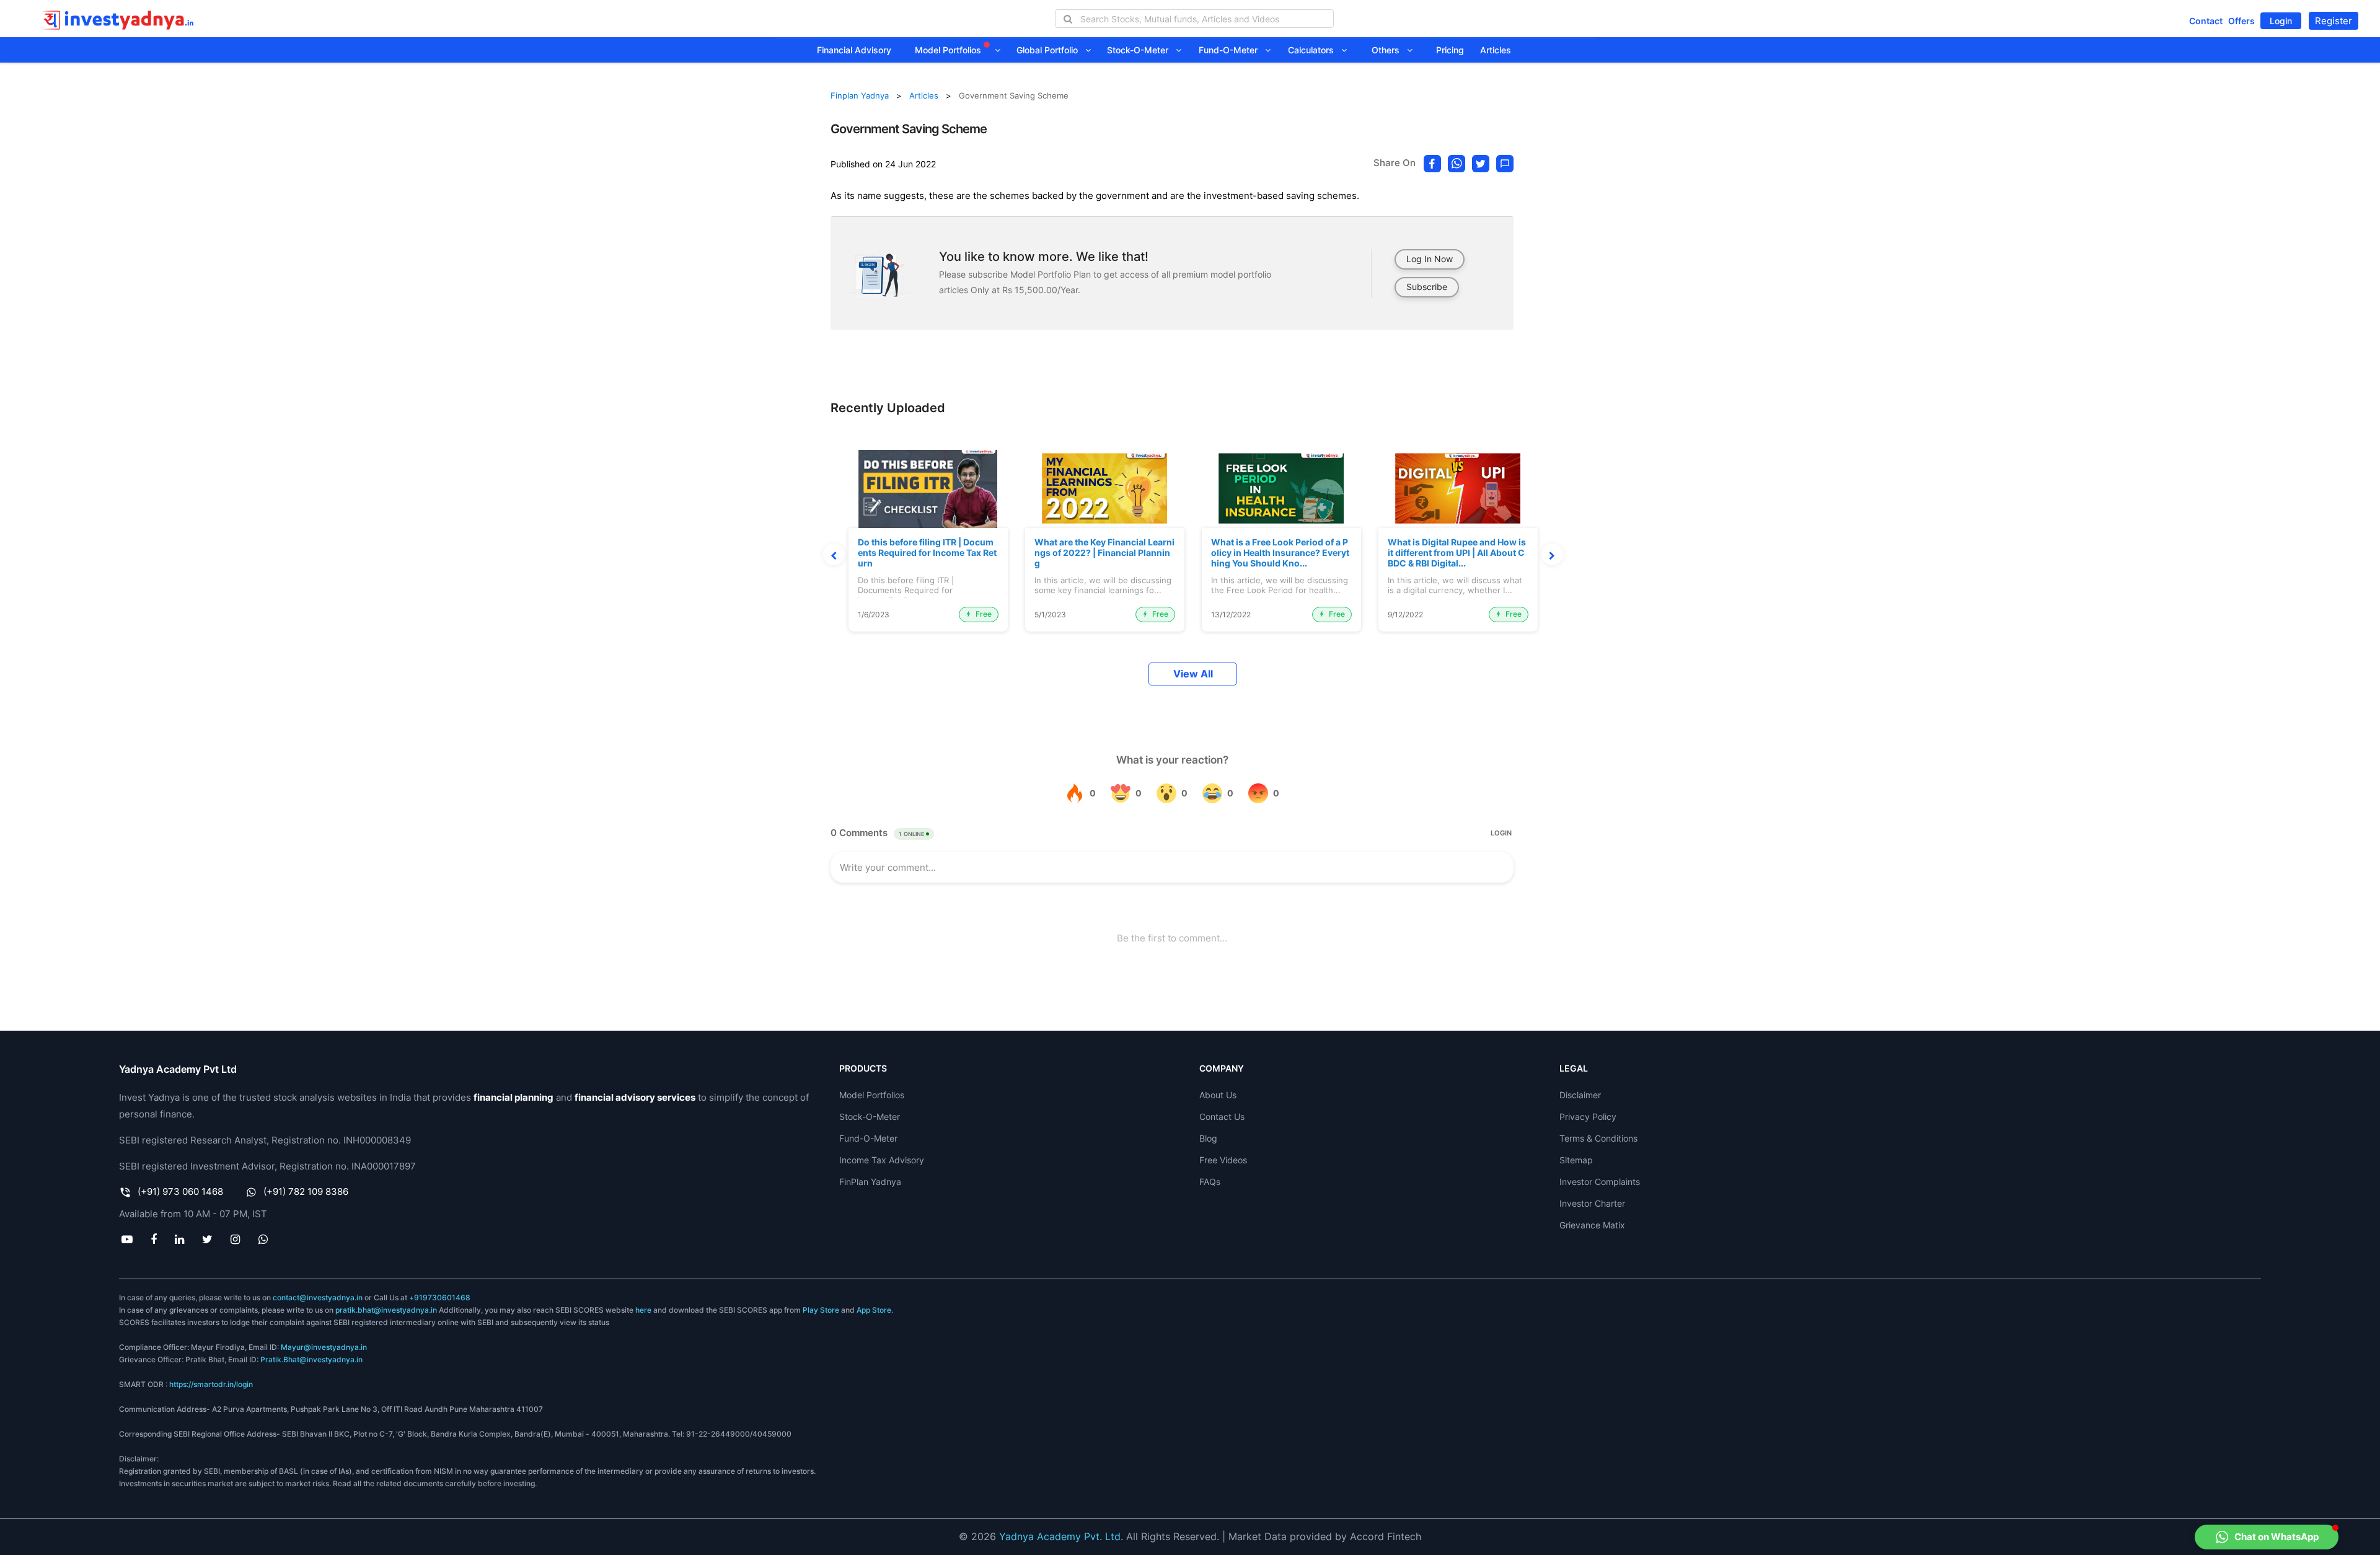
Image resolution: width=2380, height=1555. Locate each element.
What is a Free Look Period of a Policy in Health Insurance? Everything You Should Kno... (1280, 553)
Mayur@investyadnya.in (324, 1347)
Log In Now (1430, 259)
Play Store (821, 1310)
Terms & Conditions (1598, 1138)
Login (2281, 21)
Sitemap (1576, 1160)
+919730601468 (440, 1297)
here (643, 1310)
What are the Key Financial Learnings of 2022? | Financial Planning (1104, 553)
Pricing (1450, 50)
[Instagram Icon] (236, 1239)
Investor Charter (1592, 1203)
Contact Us (1222, 1117)
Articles (1496, 50)
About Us (1218, 1095)
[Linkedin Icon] (179, 1239)
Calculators (1315, 50)
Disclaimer (1580, 1095)
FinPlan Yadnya (870, 1182)
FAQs (1210, 1182)
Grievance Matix (1592, 1225)
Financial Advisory (854, 50)
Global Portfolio (1051, 50)
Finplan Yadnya (860, 95)
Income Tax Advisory (882, 1160)
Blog (1208, 1138)
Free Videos (1223, 1160)
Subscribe (1427, 287)
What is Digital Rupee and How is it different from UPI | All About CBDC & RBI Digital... (1457, 553)
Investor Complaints (1600, 1182)
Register (2334, 21)
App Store (874, 1310)
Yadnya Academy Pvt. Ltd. (1061, 1536)
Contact (2206, 21)
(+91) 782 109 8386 (306, 1192)
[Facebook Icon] (153, 1239)
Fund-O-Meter (1232, 50)
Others (1389, 50)
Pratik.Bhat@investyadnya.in (311, 1359)
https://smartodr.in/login (211, 1384)
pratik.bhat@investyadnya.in (386, 1310)
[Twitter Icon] (208, 1239)
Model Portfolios (949, 50)
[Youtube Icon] (127, 1239)
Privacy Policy (1588, 1117)
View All (1193, 674)
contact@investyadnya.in (318, 1297)
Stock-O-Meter (1141, 50)
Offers (2241, 21)
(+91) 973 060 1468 (180, 1192)
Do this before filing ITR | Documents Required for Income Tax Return (927, 553)
